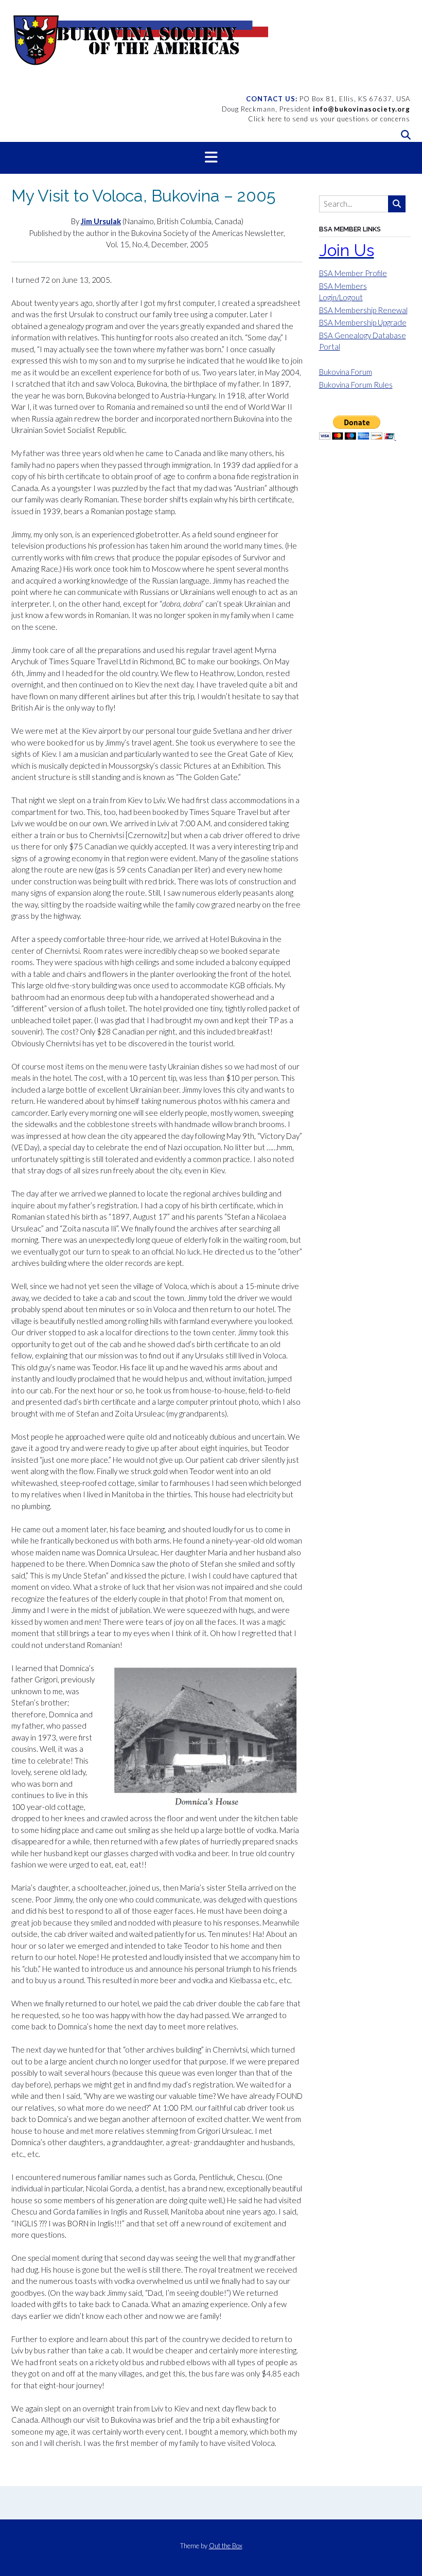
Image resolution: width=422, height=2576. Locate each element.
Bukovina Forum (346, 372)
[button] (211, 158)
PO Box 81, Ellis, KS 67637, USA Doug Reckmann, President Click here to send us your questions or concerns (316, 109)
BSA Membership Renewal (363, 310)
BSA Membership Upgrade (363, 322)
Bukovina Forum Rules (356, 385)
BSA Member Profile (353, 273)
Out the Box (226, 2546)
